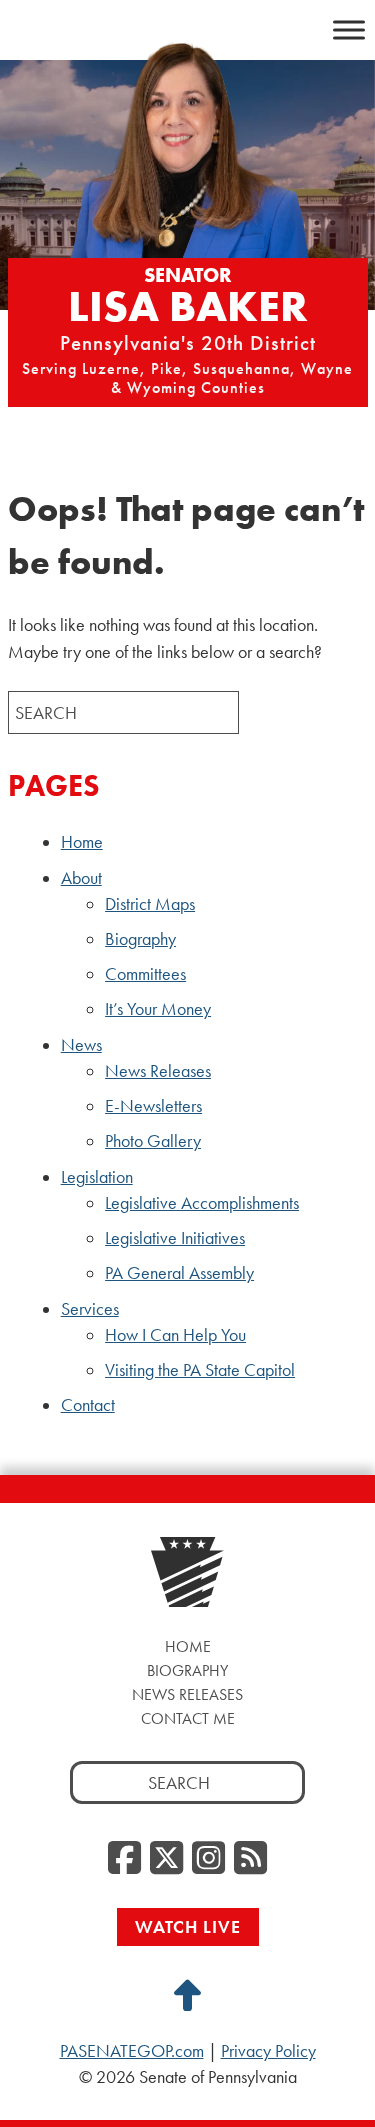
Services (90, 1309)
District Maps (150, 904)
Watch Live (188, 1926)
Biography (140, 939)
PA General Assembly (179, 1273)
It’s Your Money (158, 1009)
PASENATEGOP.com (132, 2051)
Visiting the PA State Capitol (200, 1370)
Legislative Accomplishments (202, 1203)
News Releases (158, 1071)
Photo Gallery (153, 1141)
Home (82, 842)
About (81, 878)
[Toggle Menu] (349, 29)
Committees (145, 974)
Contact (88, 1405)
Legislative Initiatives (175, 1238)
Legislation (97, 1177)
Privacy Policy (268, 2051)
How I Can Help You (175, 1335)
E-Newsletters (153, 1106)
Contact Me (188, 1718)
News (81, 1045)
